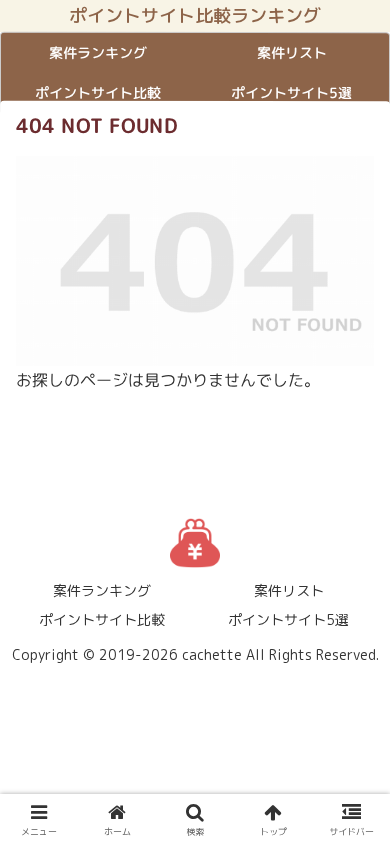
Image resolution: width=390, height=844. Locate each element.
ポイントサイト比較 (102, 619)
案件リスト (289, 590)
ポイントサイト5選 (288, 619)
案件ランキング (102, 590)
